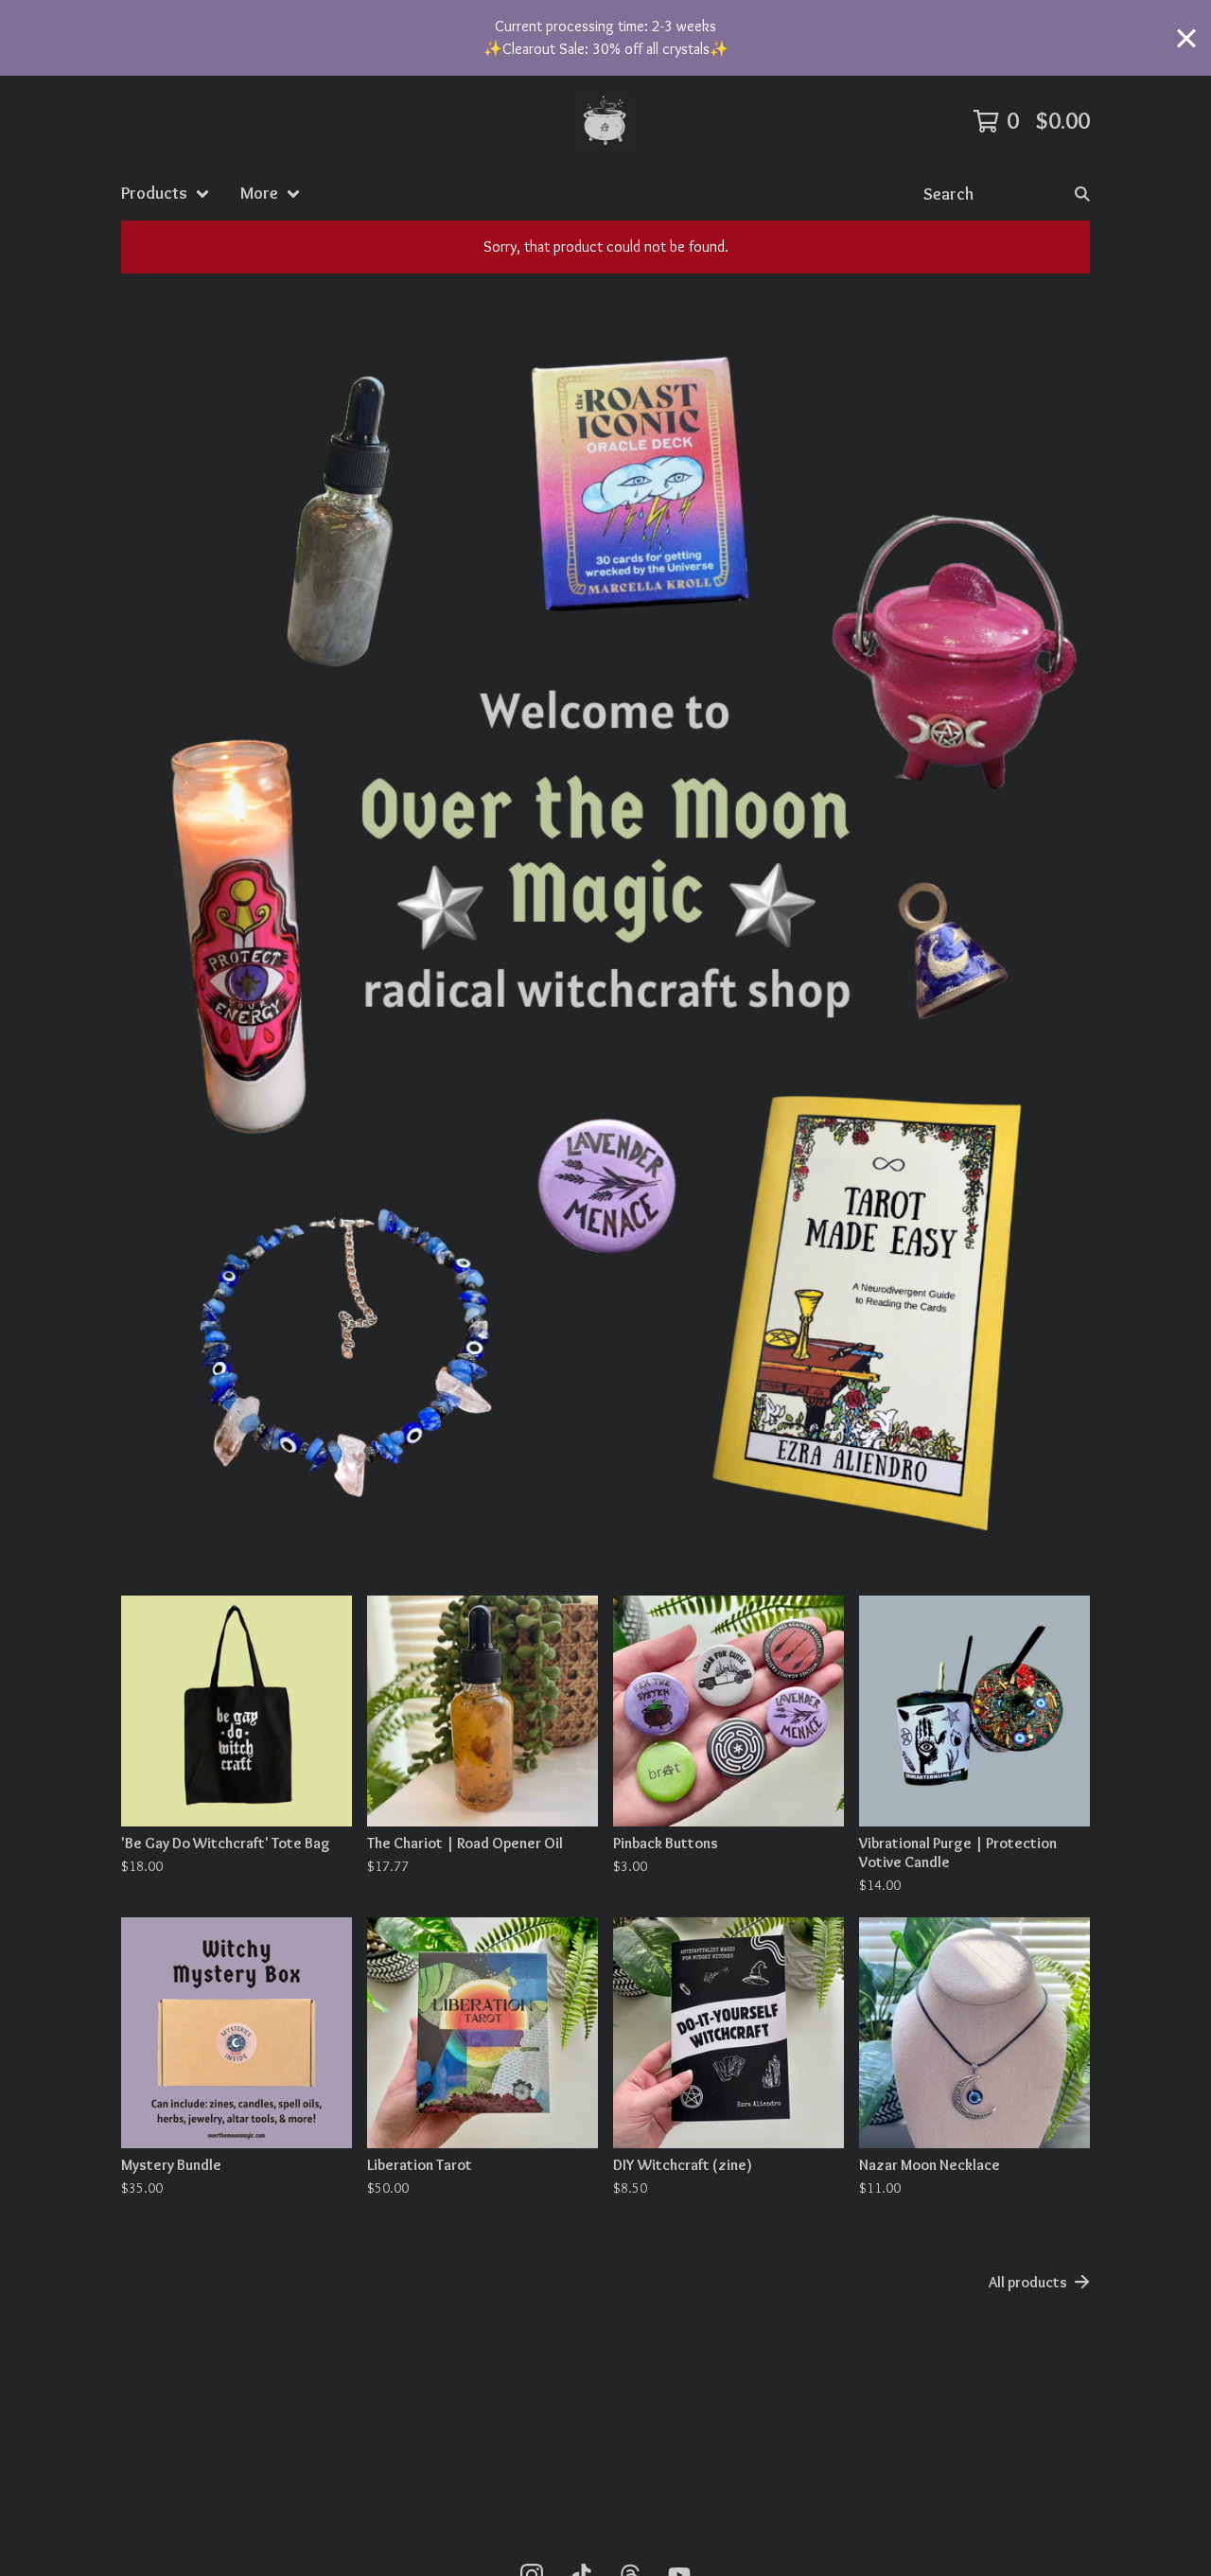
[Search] (1082, 194)
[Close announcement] (1186, 38)
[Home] (605, 121)
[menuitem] (166, 194)
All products (1028, 2282)
